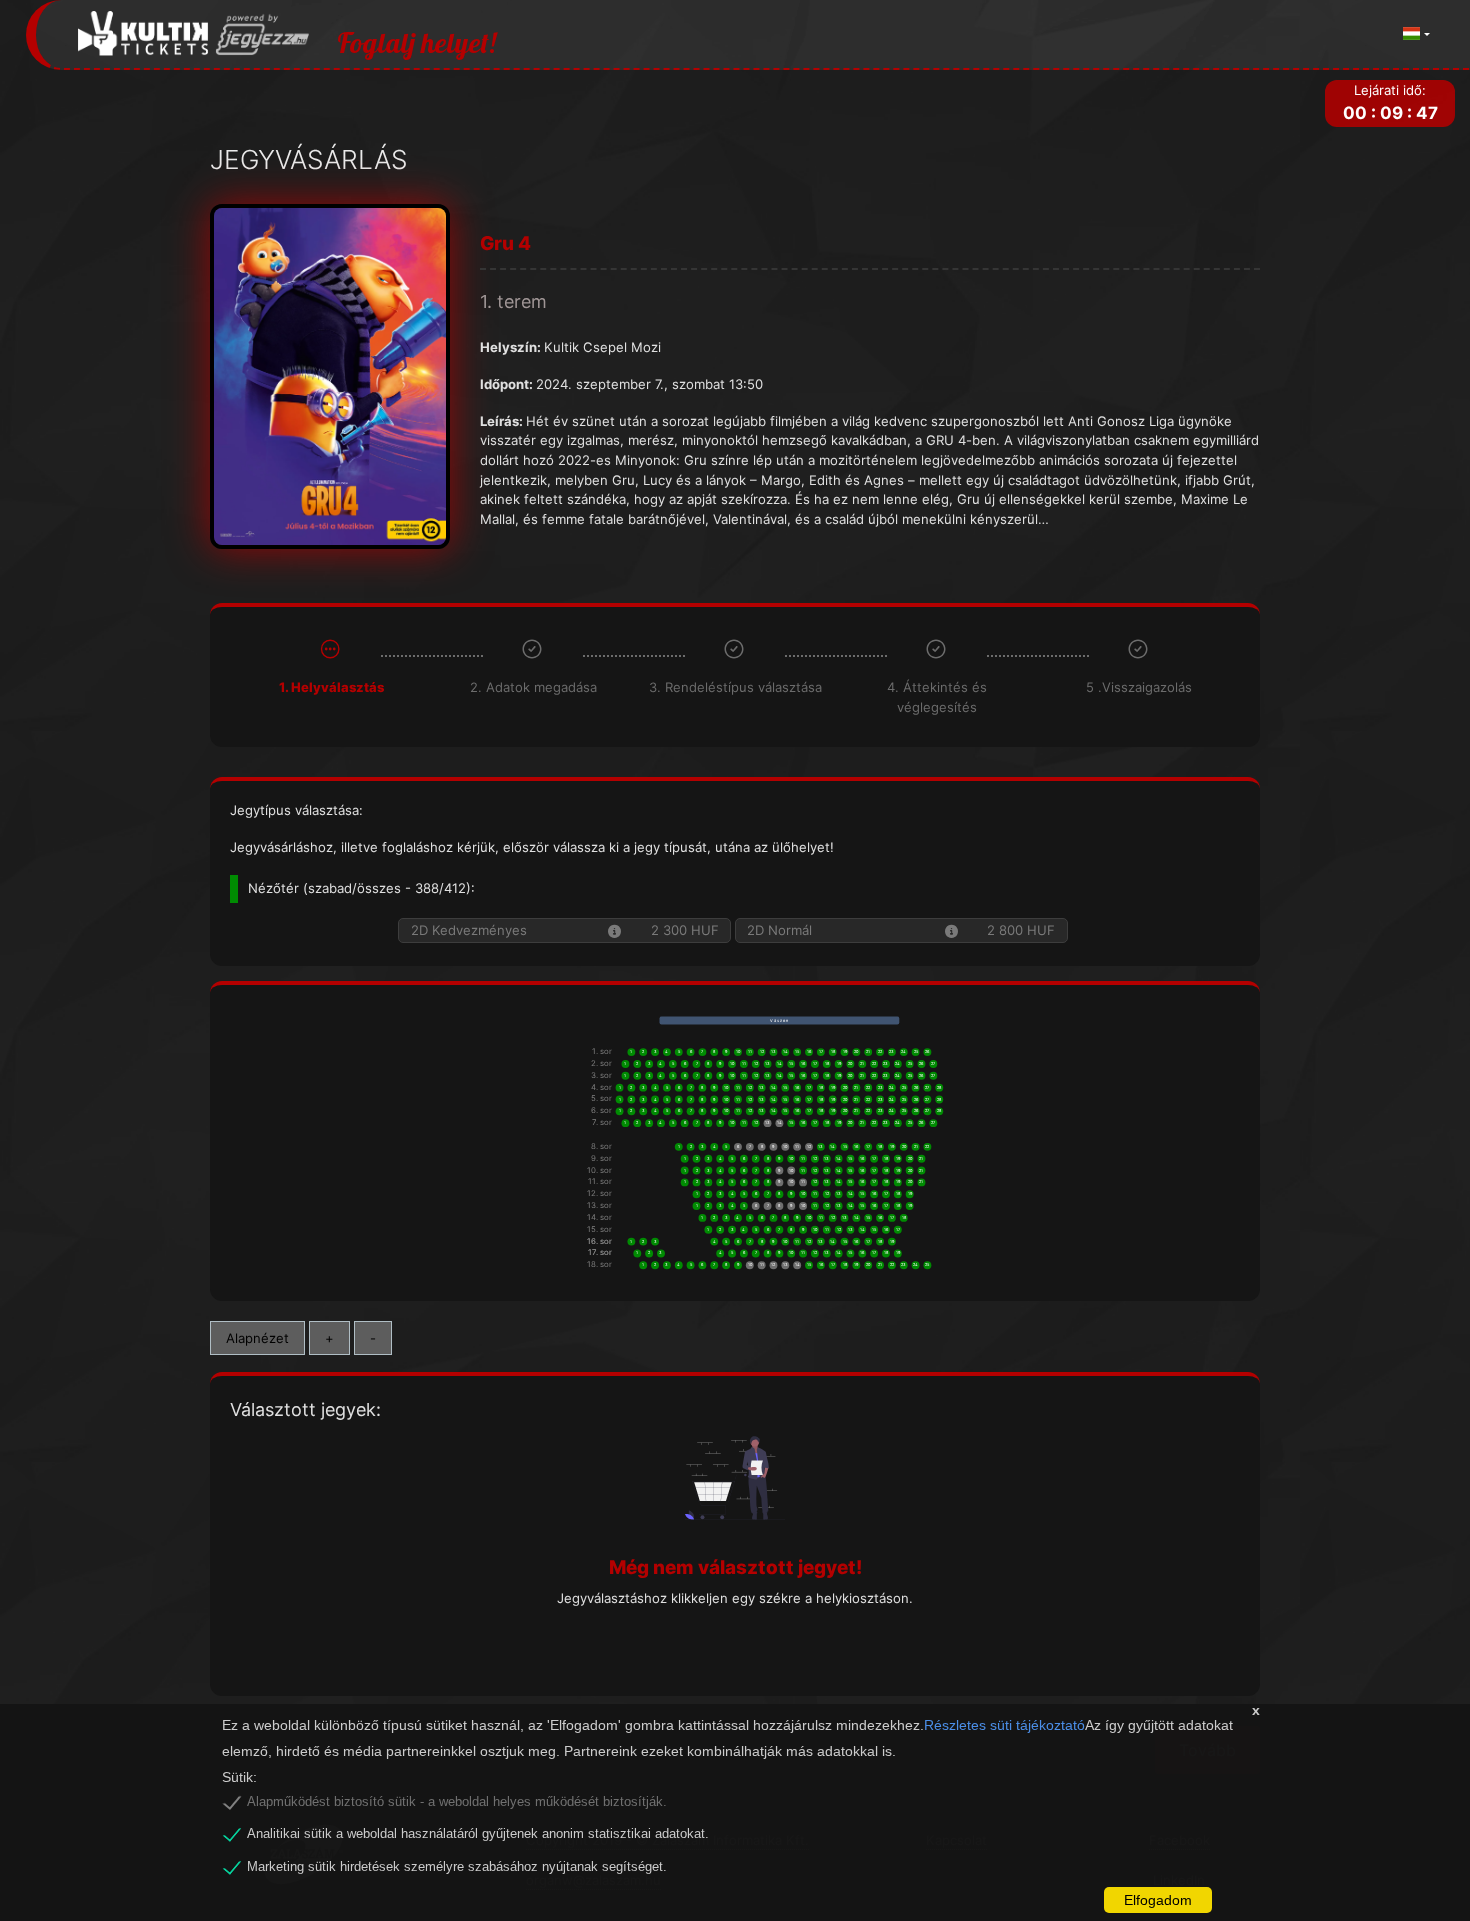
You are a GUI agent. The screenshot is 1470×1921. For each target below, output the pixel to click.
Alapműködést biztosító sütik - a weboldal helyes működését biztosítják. (457, 1802)
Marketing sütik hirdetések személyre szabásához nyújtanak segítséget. (457, 1867)
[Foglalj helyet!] (194, 34)
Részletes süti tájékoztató (1004, 1725)
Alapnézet (257, 1338)
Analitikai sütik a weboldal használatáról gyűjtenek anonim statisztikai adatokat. (478, 1834)
